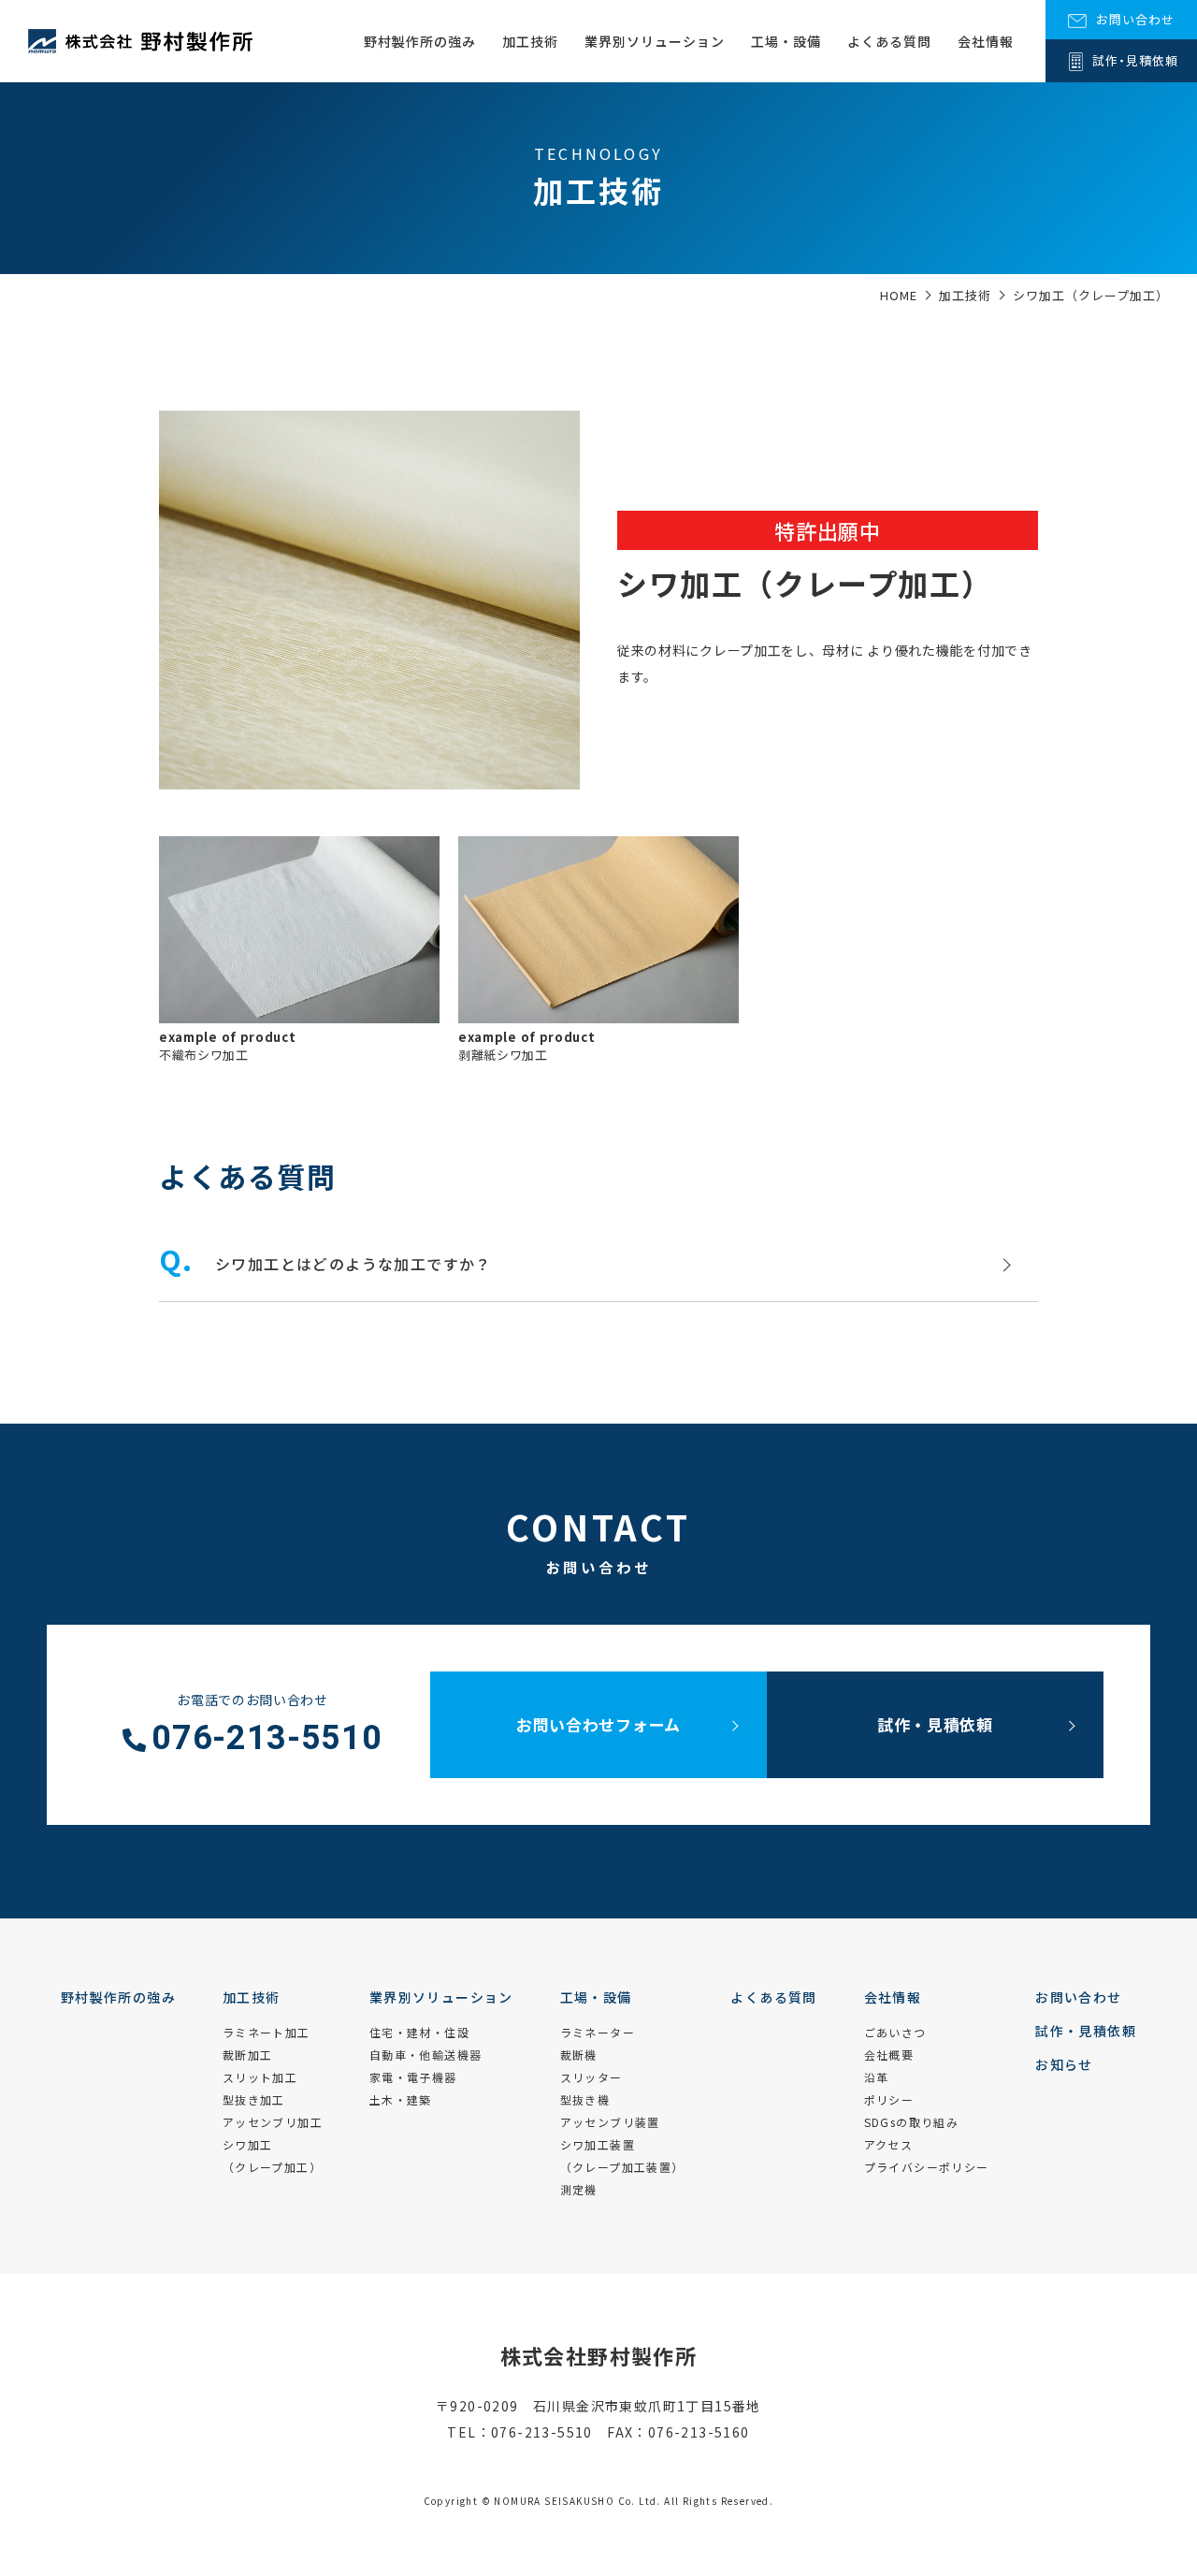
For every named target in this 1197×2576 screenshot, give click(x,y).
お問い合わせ (1078, 1997)
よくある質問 (889, 41)
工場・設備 (786, 41)
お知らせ (1064, 2064)
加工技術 (530, 41)
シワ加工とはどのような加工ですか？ (353, 1264)
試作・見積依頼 (935, 1724)
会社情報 (986, 41)
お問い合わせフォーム (598, 1724)
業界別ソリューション (655, 41)
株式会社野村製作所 (599, 2355)
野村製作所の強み (420, 41)
